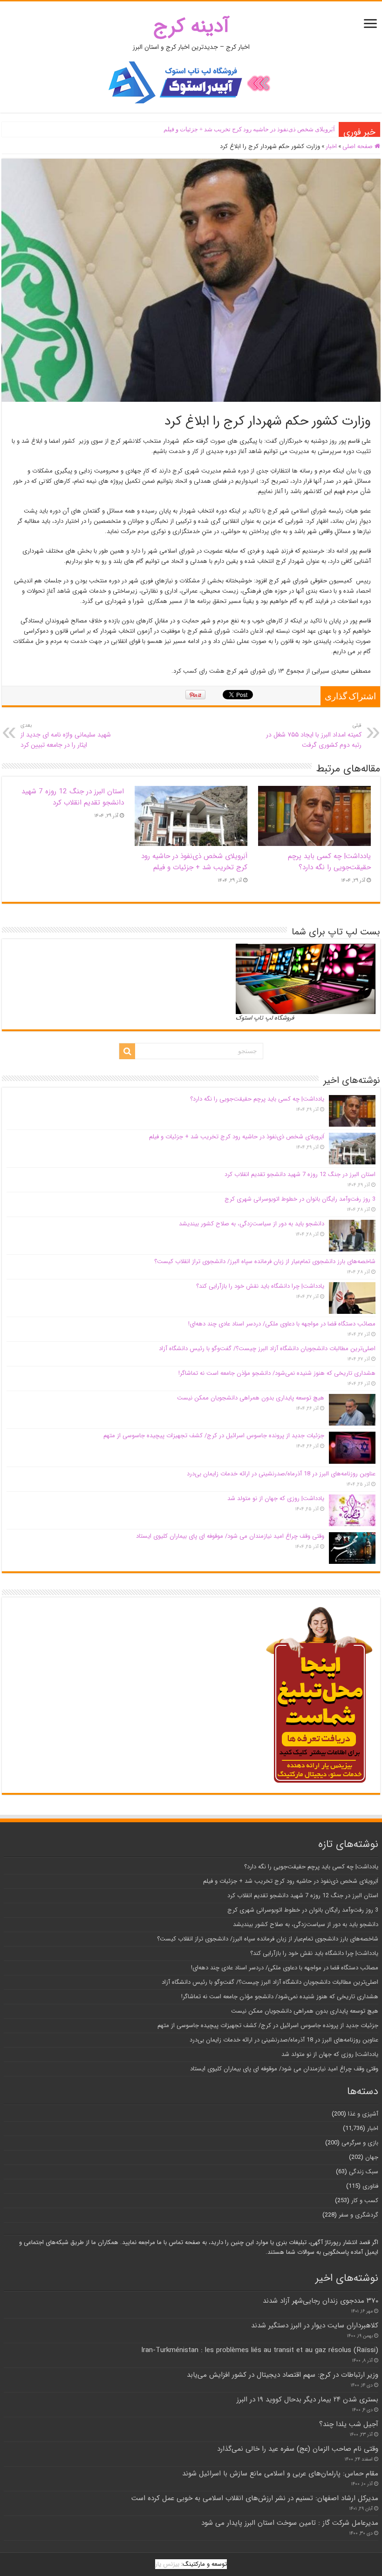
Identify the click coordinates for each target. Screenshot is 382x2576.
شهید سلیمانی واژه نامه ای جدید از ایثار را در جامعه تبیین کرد (66, 736)
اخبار (331, 146)
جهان (372, 2157)
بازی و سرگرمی (360, 2143)
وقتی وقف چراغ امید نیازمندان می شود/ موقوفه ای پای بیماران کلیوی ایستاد (230, 1536)
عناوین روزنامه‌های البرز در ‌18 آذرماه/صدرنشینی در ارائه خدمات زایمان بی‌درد (281, 1474)
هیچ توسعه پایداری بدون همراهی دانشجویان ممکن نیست (251, 1398)
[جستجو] (127, 1051)
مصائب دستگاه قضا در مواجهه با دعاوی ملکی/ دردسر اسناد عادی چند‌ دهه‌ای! (282, 1324)
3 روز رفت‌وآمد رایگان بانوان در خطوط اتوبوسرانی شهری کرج (300, 1199)
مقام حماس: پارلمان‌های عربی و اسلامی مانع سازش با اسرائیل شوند (280, 2474)
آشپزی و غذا (363, 2114)
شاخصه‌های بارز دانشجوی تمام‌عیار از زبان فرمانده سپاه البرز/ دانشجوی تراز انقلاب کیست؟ (265, 1261)
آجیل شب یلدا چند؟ (349, 2424)
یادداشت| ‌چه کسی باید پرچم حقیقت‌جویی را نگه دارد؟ (329, 862)
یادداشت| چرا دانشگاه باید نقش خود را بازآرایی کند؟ (260, 1286)
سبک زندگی (364, 2172)
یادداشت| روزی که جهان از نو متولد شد (276, 1498)
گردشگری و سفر (358, 2215)
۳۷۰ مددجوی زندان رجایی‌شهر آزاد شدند (321, 2301)
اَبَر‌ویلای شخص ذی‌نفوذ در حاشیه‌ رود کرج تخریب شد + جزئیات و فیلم (194, 862)
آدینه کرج (191, 26)
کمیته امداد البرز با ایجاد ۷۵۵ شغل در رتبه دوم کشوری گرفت (314, 736)
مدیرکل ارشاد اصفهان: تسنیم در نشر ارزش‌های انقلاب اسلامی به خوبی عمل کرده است (255, 2498)
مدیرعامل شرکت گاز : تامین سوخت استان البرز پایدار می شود (290, 2523)
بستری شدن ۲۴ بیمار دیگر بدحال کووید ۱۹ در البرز (307, 2400)
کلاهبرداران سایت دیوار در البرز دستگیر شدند (315, 2326)
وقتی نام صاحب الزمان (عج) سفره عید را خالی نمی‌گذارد (298, 2449)
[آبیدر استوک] (191, 82)
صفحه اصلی (358, 146)
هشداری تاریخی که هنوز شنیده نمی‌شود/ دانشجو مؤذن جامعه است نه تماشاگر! (277, 1373)
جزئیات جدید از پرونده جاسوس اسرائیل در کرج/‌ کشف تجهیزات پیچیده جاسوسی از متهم (214, 1436)
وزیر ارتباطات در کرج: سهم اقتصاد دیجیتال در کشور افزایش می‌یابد (283, 2375)
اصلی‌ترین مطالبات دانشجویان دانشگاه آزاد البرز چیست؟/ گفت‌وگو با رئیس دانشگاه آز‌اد (267, 1349)
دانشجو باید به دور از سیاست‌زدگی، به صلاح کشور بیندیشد (252, 1224)
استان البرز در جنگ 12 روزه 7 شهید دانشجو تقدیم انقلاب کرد (259, 129)
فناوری (370, 2186)
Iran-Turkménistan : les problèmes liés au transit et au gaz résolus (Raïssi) (260, 2350)
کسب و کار (365, 2201)
